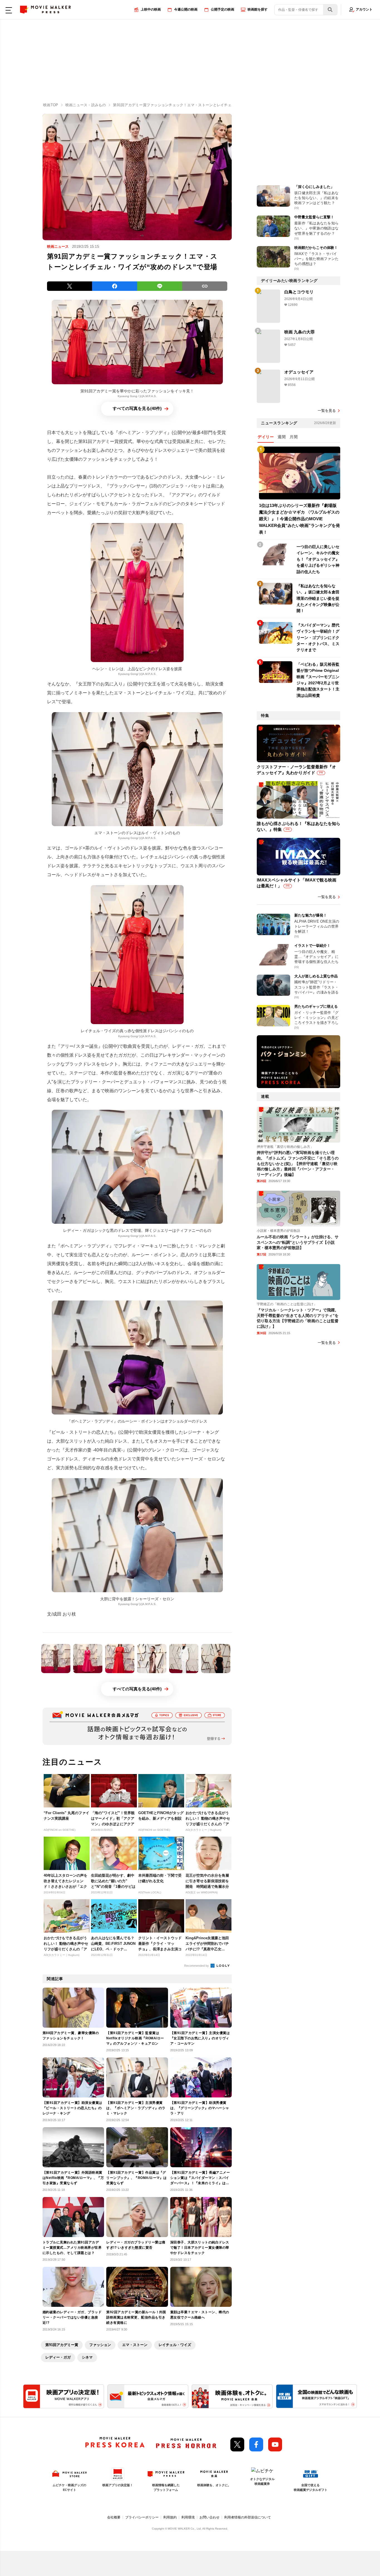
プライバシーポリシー (142, 2517)
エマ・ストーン (135, 2345)
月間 (294, 437)
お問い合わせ (209, 2517)
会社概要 (114, 2517)
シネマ (87, 2357)
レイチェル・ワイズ (175, 2345)
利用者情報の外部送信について (248, 2517)
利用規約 (170, 2517)
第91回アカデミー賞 (62, 2345)
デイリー (266, 437)
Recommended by (197, 1966)
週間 (282, 437)
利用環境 (188, 2517)
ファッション (100, 2345)
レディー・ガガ (58, 2357)
